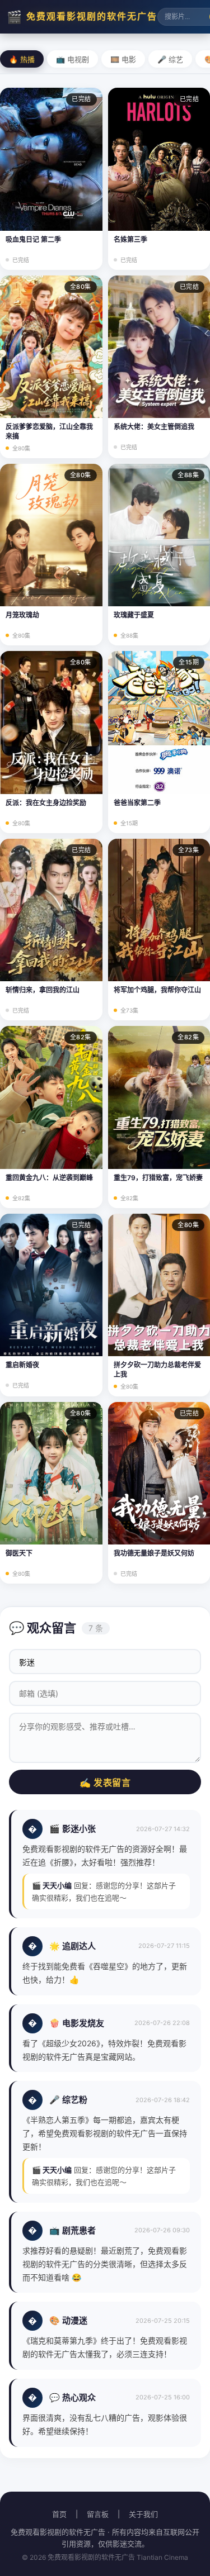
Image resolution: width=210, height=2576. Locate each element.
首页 (59, 2514)
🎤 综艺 (170, 60)
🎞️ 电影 (123, 60)
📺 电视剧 (73, 60)
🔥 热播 (22, 60)
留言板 (98, 2514)
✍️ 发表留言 (105, 1783)
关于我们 (143, 2514)
